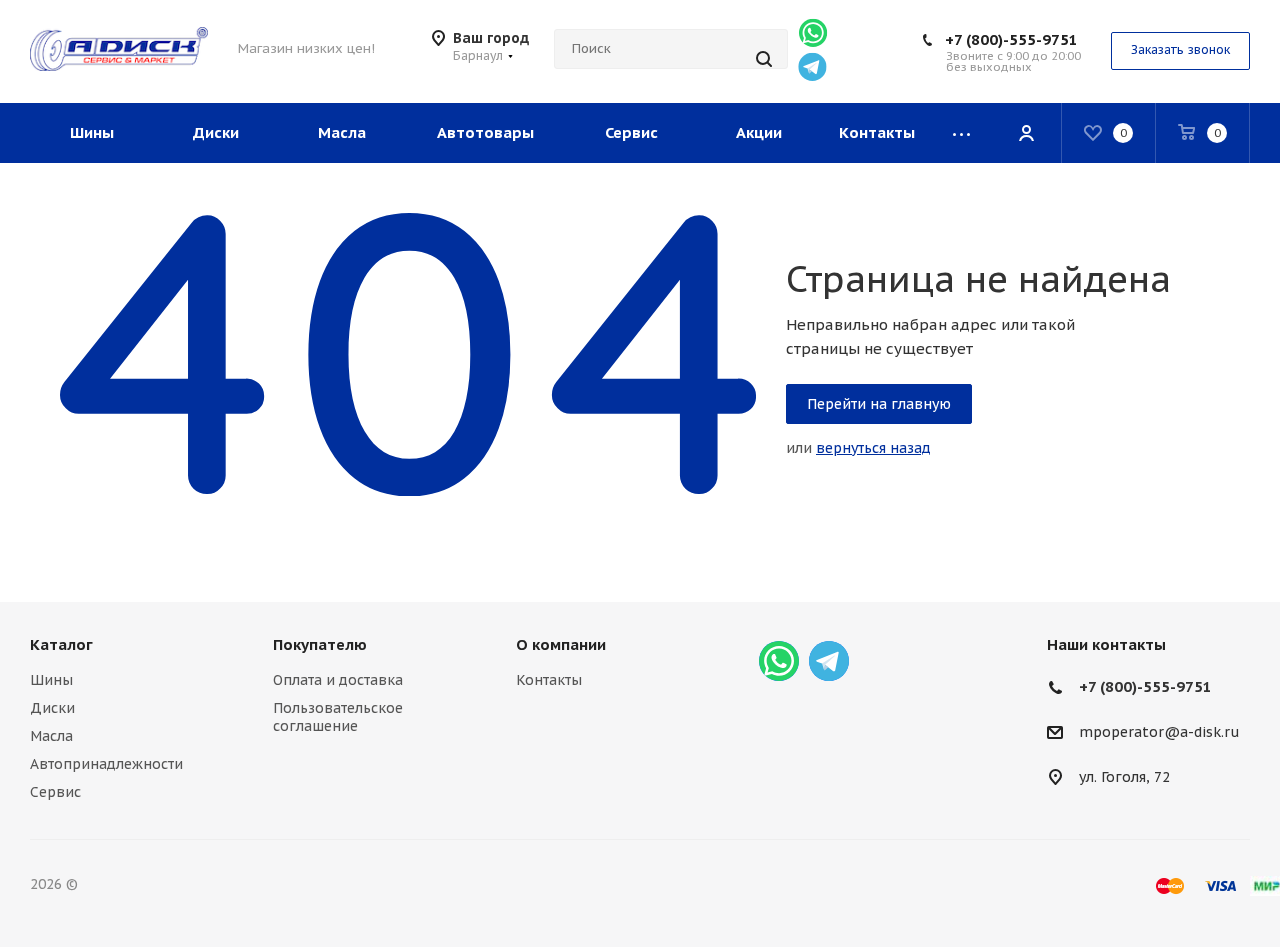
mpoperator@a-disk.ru (1159, 733)
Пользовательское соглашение (338, 717)
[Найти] (764, 59)
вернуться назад (873, 448)
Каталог (61, 644)
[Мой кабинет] (1026, 133)
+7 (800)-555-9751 (1011, 39)
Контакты (549, 680)
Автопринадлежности (106, 764)
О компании (561, 644)
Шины (51, 680)
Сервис (55, 792)
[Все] (961, 133)
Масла (51, 736)
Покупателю (320, 644)
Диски (52, 708)
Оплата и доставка (338, 680)
